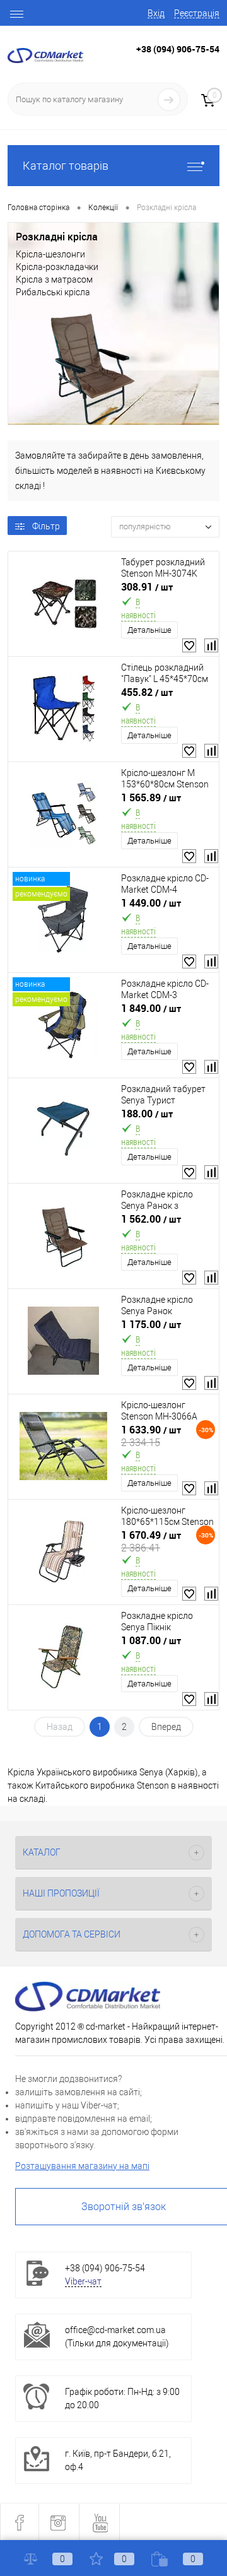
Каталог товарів (66, 166)
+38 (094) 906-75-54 (178, 49)
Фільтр (46, 526)
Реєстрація (197, 13)
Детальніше (149, 630)
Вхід (156, 13)
